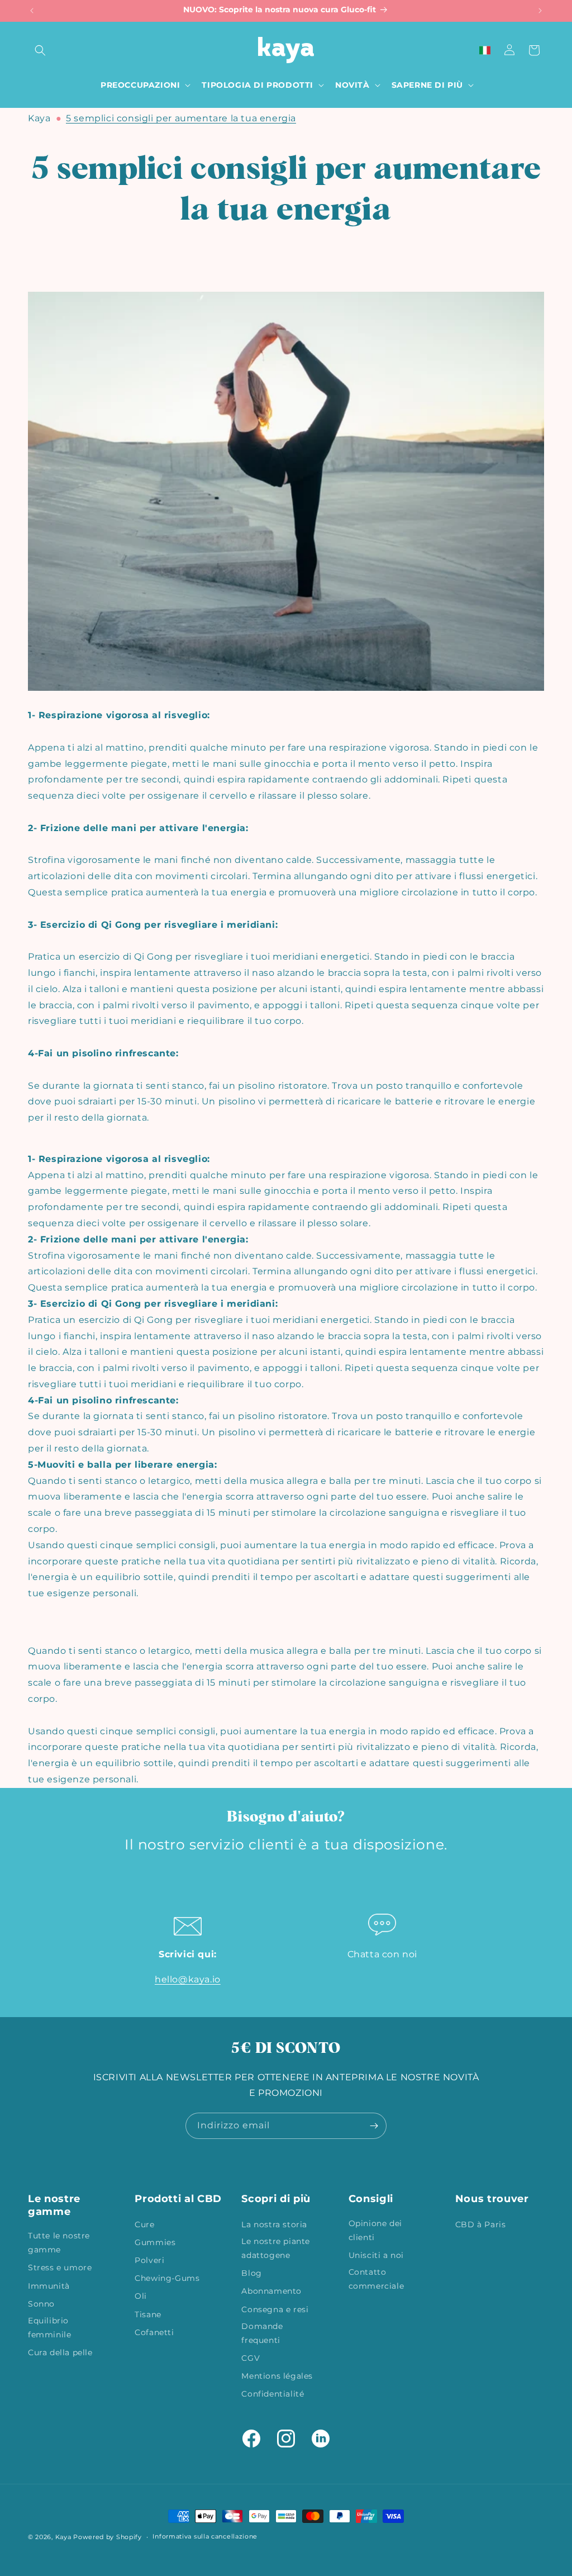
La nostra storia (274, 2224)
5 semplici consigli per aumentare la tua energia (181, 118)
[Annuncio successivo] (540, 11)
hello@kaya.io (188, 1979)
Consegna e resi (275, 2309)
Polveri (149, 2260)
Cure (144, 2224)
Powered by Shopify (108, 2537)
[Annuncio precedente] (32, 11)
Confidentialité (273, 2394)
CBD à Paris (481, 2224)
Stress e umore (60, 2267)
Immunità (49, 2286)
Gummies (155, 2242)
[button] (40, 50)
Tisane (148, 2314)
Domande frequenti (262, 2333)
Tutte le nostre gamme (59, 2243)
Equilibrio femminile (49, 2328)
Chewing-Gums (167, 2278)
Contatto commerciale (376, 2279)
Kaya (39, 118)
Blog (251, 2273)
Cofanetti (154, 2332)
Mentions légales (277, 2376)
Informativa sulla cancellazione (205, 2536)
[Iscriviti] (374, 2126)
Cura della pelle (60, 2352)
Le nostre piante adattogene (276, 2248)
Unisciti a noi (376, 2255)
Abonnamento (271, 2291)
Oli (141, 2296)
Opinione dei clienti (375, 2230)
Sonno (41, 2304)
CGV (251, 2358)
